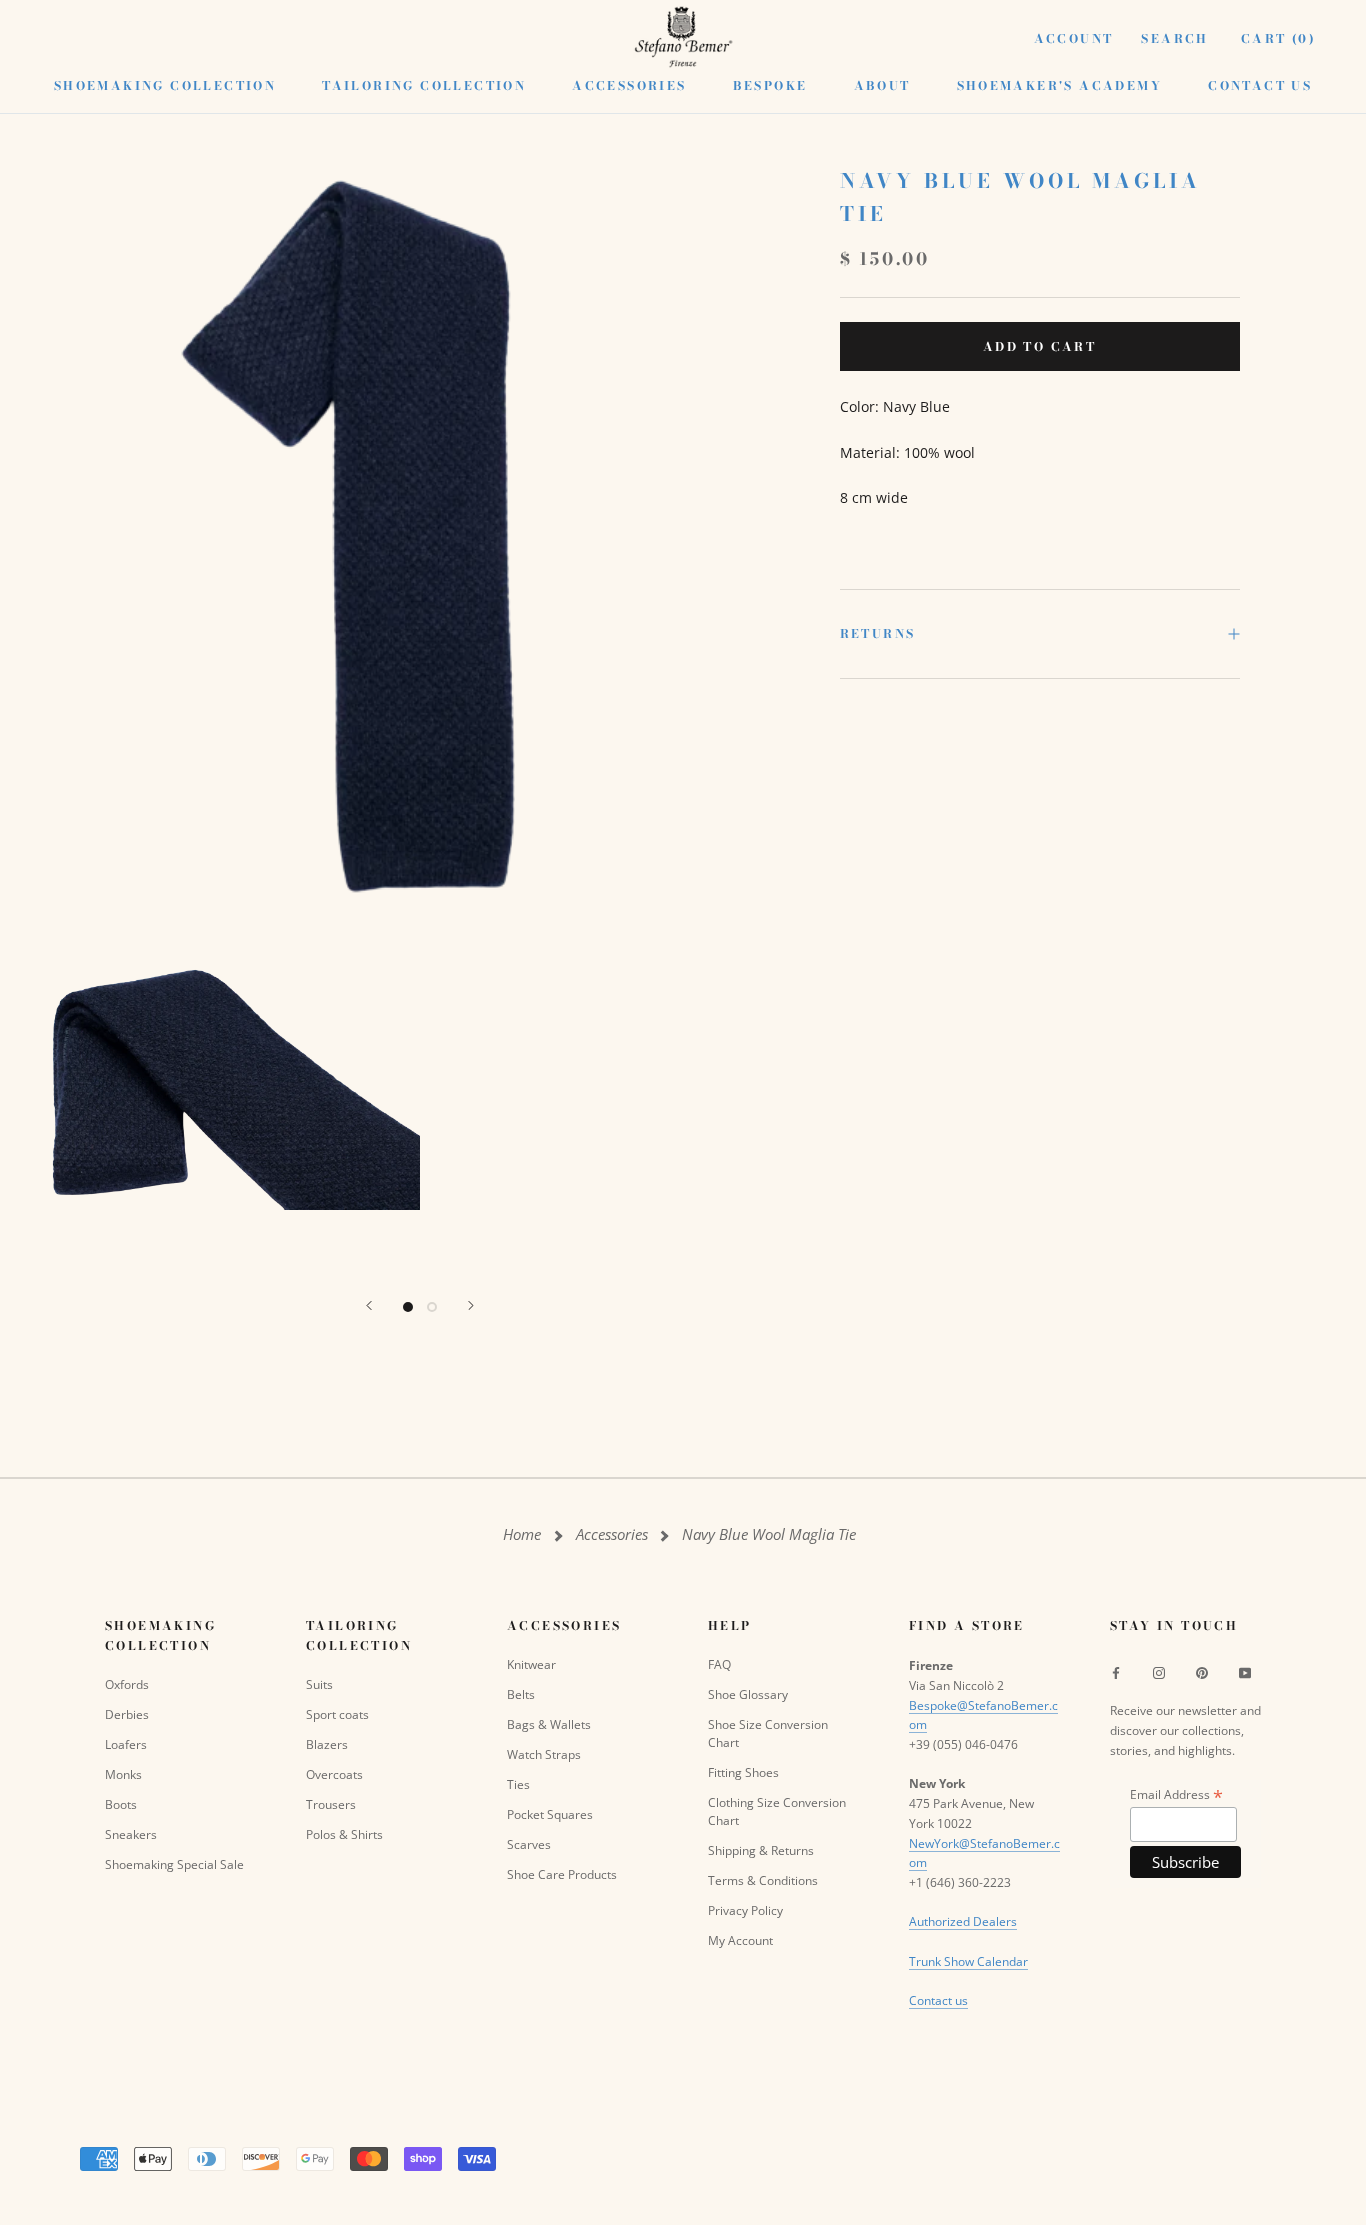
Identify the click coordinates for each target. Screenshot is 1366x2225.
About (882, 85)
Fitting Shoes (743, 1772)
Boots (121, 1804)
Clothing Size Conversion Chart (777, 1811)
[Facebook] (1116, 1672)
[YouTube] (1245, 1672)
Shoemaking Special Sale (174, 1864)
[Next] (471, 1305)
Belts (521, 1694)
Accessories (629, 85)
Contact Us (1260, 85)
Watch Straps (544, 1754)
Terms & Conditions (763, 1880)
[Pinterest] (1202, 1672)
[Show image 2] (432, 1307)
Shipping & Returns (761, 1850)
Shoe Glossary (748, 1694)
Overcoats (334, 1774)
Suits (319, 1684)
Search (1174, 38)
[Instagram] (1159, 1672)
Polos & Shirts (344, 1834)
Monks (123, 1774)
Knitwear (531, 1664)
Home (522, 1534)
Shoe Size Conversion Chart (768, 1733)
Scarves (529, 1844)
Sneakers (131, 1834)
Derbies (127, 1714)
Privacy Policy (745, 1910)
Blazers (327, 1744)
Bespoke (770, 85)
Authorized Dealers (963, 1921)
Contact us (938, 2000)
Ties (518, 1784)
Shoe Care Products (562, 1874)
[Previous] (369, 1305)
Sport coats (337, 1714)
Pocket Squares (550, 1814)
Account (1074, 38)
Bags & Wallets (549, 1724)
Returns (878, 633)
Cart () (1278, 38)
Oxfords (127, 1684)
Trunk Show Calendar (968, 1961)
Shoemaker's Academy (1060, 85)
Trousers (331, 1804)
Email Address (1176, 1794)
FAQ (719, 1664)
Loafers (126, 1744)
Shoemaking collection (165, 85)
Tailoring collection (424, 85)
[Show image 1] (408, 1307)
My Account (740, 1940)
